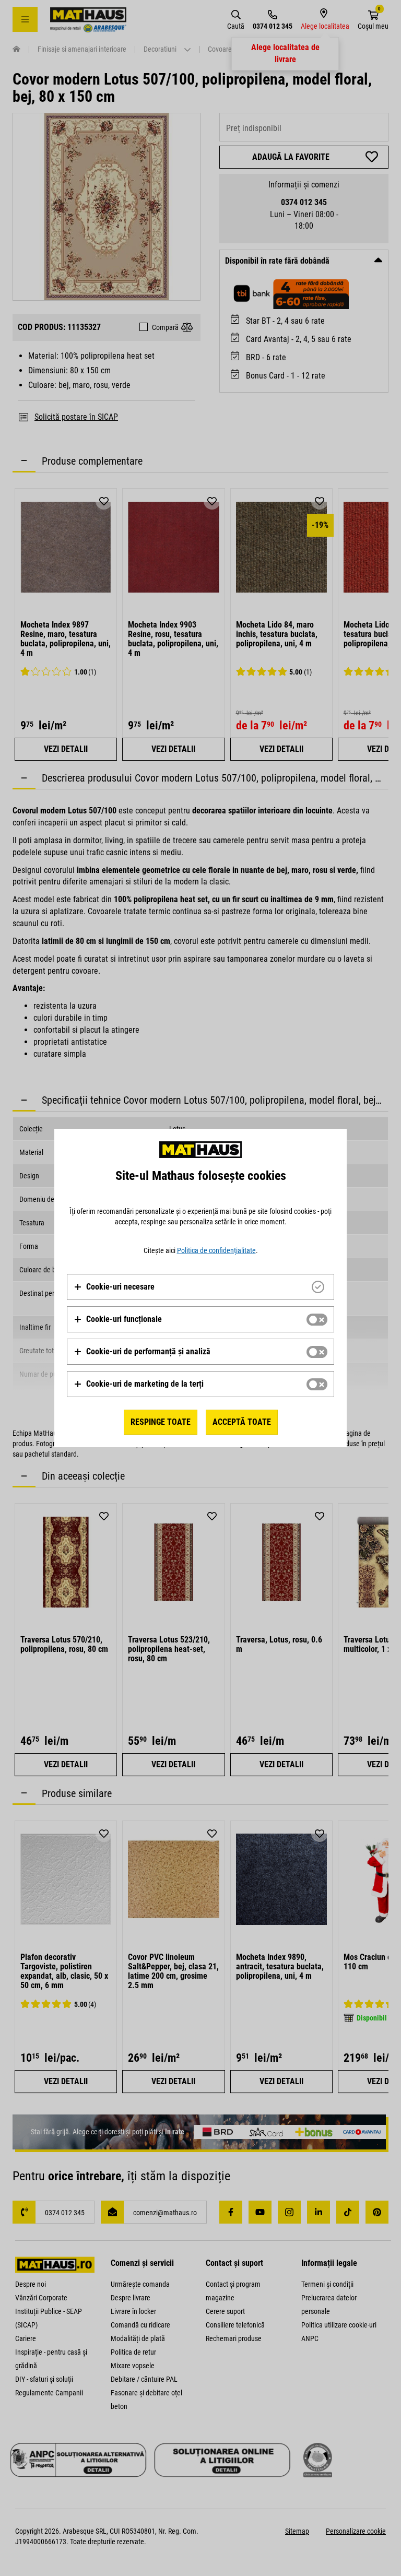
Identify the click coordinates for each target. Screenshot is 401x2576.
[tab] (200, 1287)
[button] (114, 1287)
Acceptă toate (242, 1422)
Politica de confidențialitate (216, 1250)
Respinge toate (161, 1422)
